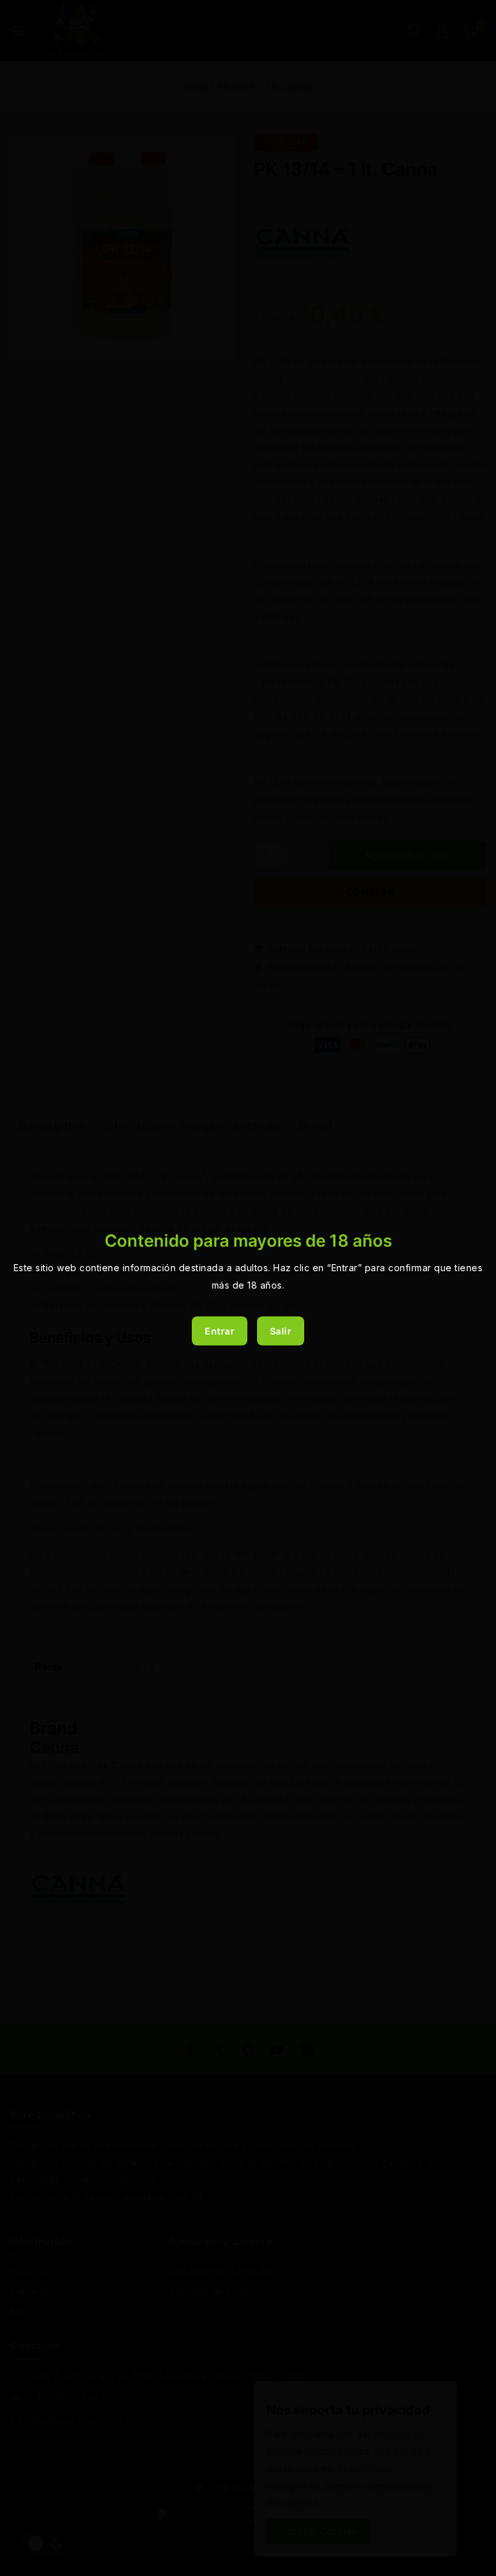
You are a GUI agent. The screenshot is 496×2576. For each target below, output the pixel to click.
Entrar (220, 1331)
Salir (281, 1331)
